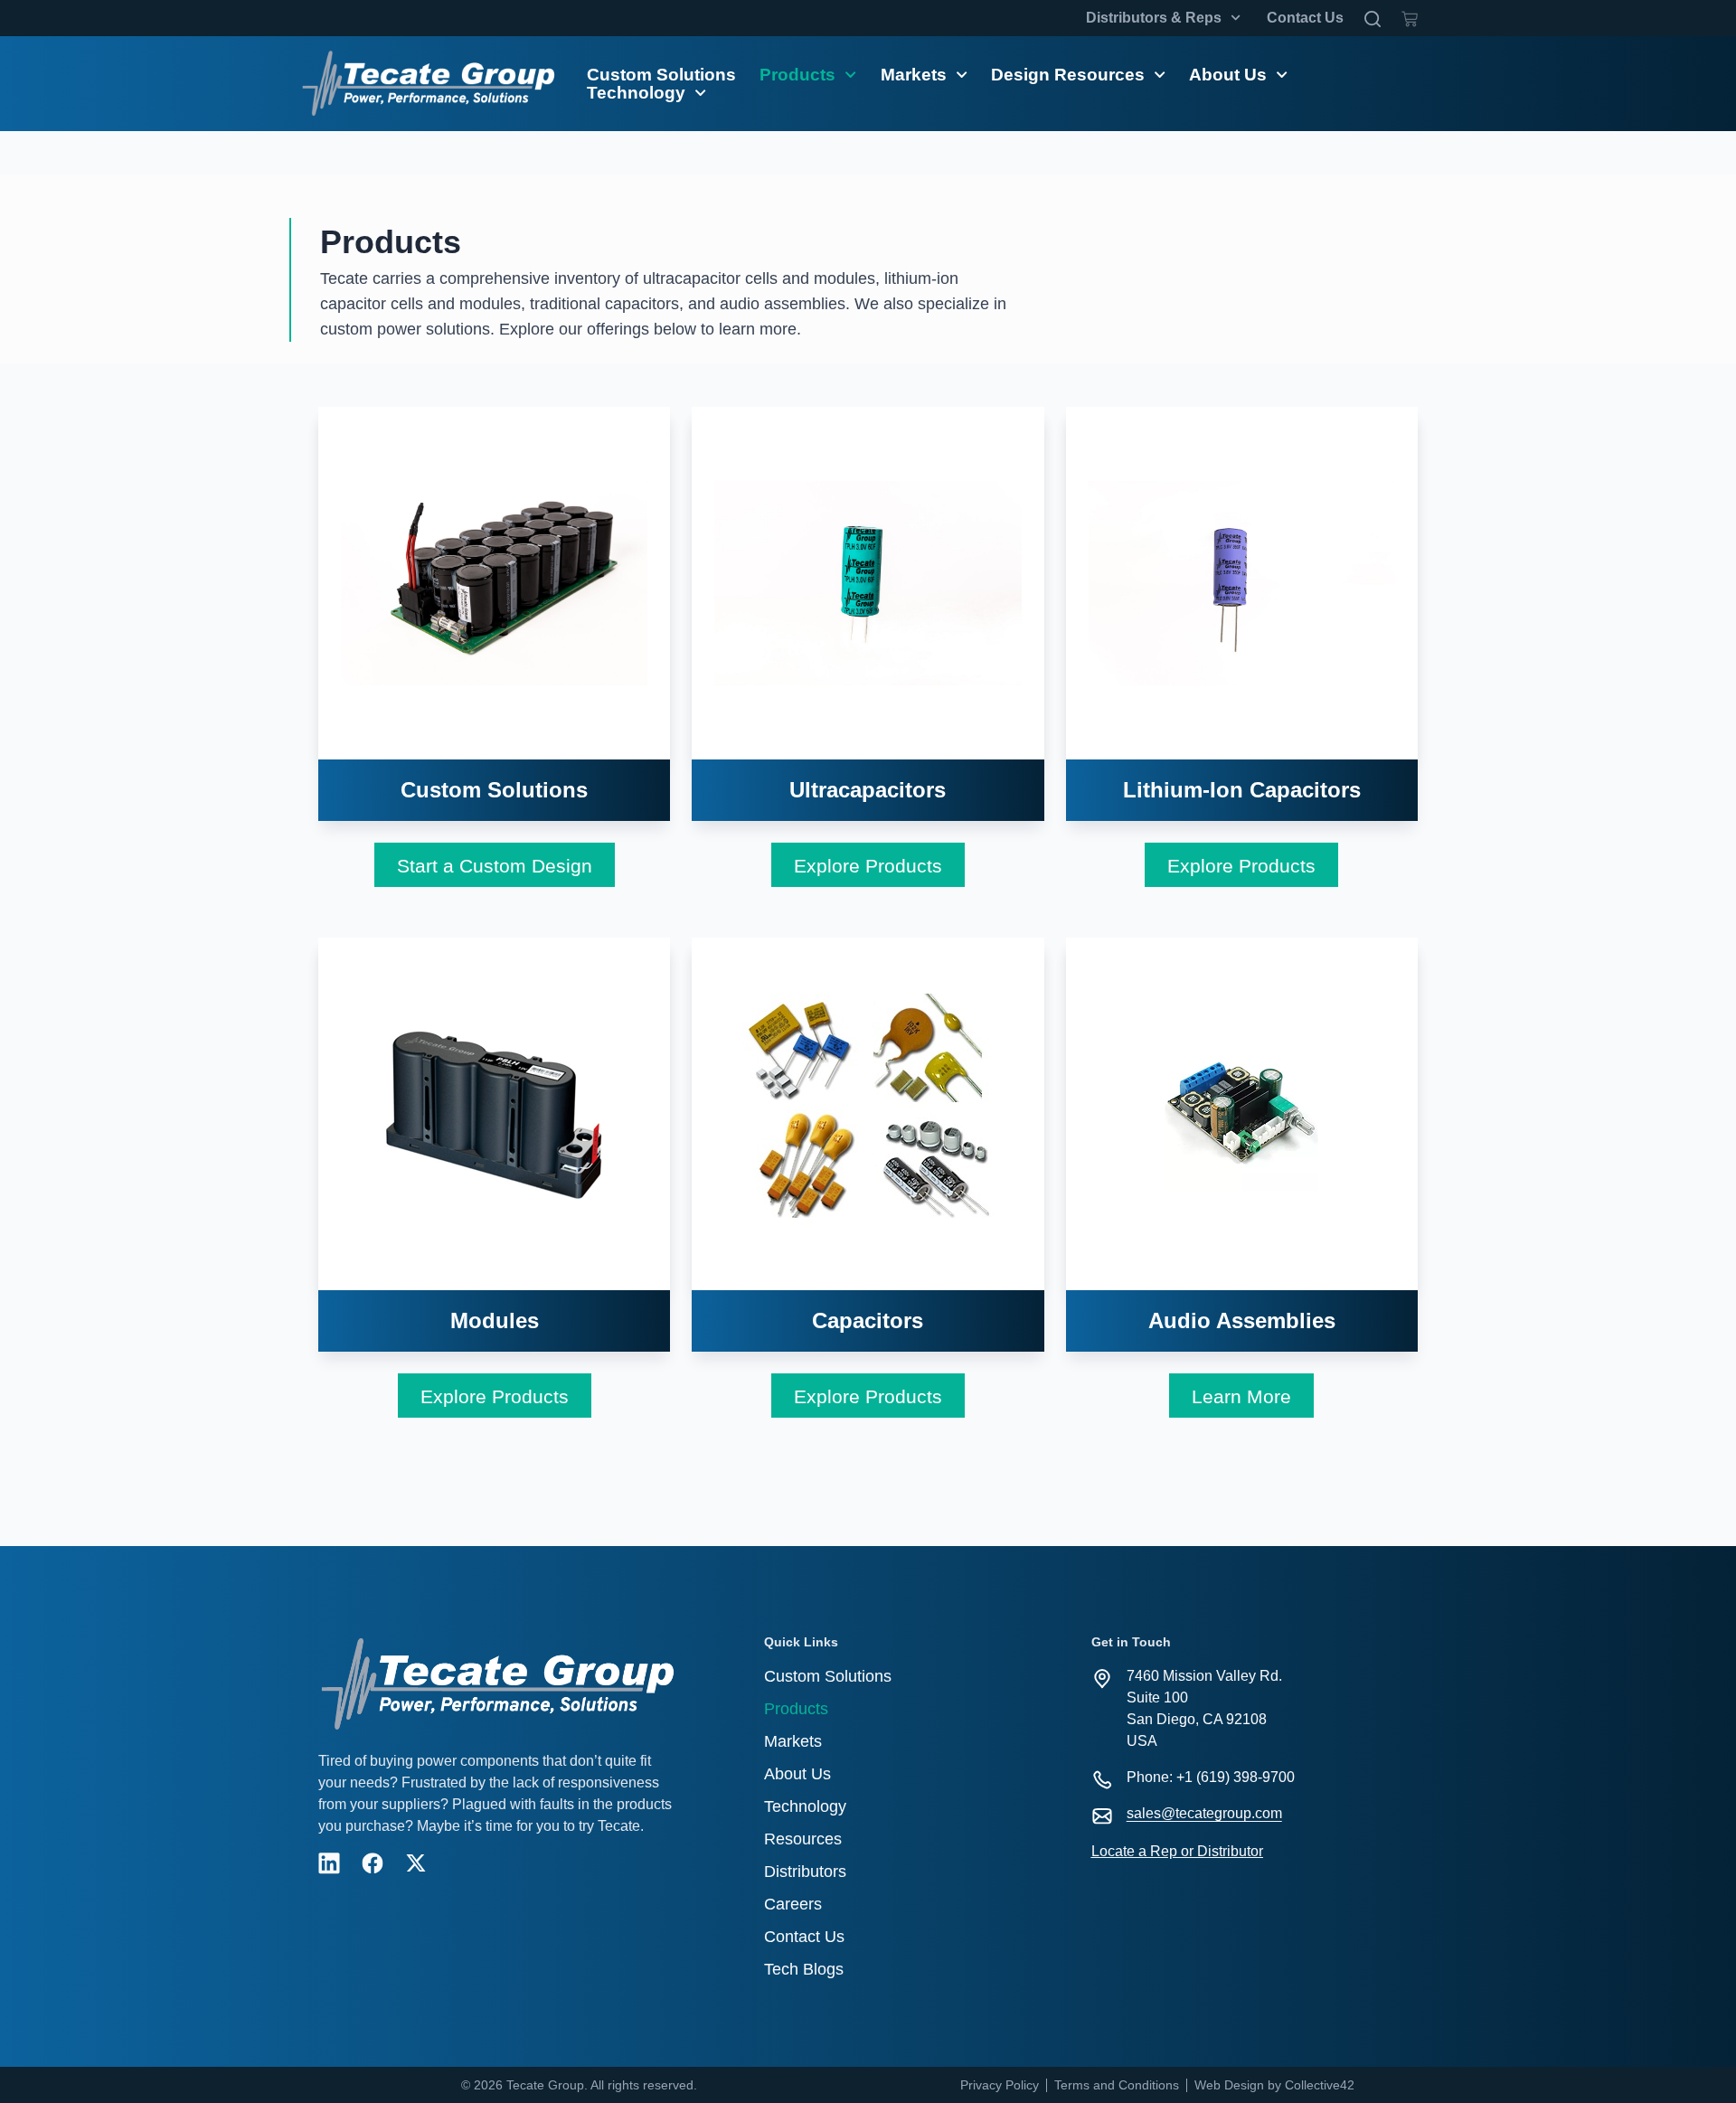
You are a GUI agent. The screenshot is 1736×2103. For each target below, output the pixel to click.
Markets (914, 75)
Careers (793, 1904)
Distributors (805, 1872)
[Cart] (1410, 15)
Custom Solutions (661, 75)
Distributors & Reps (1154, 18)
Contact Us (1305, 18)
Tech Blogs (804, 1969)
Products (797, 75)
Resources (803, 1839)
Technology (636, 93)
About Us (1228, 75)
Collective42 (1320, 2085)
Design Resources (1068, 75)
